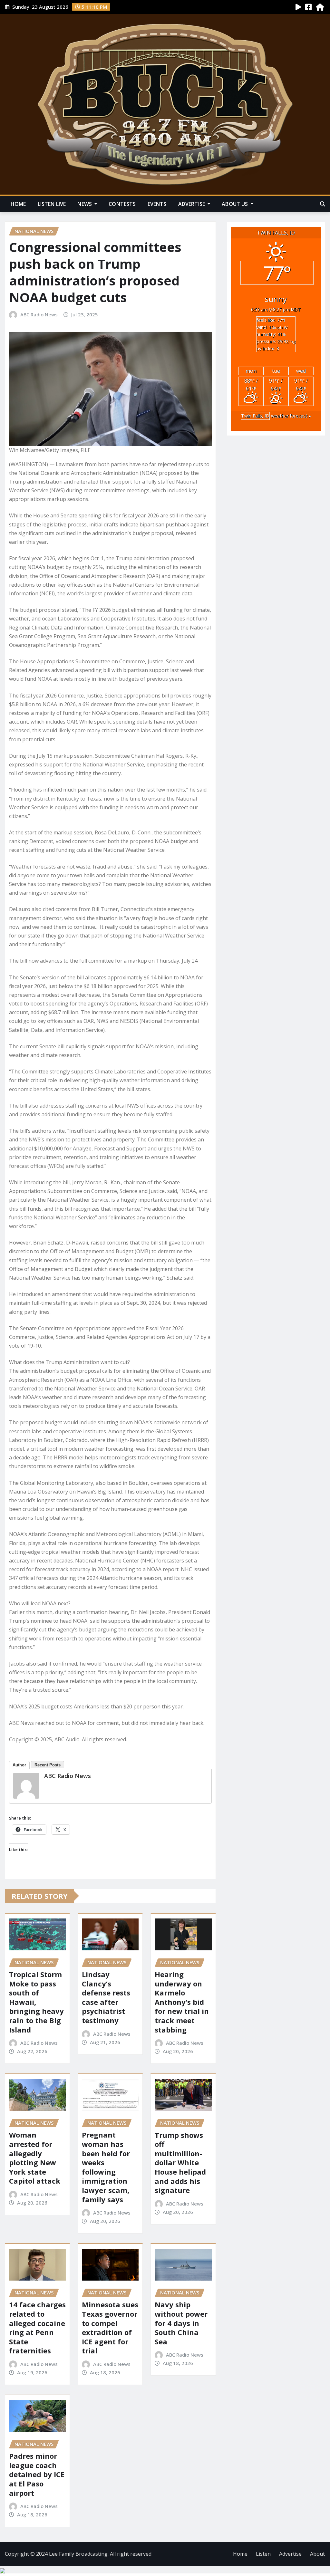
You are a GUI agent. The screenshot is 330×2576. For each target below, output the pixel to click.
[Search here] (323, 204)
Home (18, 204)
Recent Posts (48, 1765)
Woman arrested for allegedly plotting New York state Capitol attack (35, 2158)
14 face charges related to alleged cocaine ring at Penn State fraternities (37, 2327)
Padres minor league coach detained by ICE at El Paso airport (37, 2474)
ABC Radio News (39, 314)
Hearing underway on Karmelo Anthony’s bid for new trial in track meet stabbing (182, 2002)
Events (157, 204)
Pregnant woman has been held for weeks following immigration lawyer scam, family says (106, 2167)
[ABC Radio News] (26, 1786)
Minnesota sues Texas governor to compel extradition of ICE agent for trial (110, 2327)
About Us (235, 204)
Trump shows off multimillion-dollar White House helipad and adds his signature (180, 2163)
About (317, 2554)
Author (19, 1765)
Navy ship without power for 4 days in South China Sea (181, 2323)
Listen (263, 2554)
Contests (122, 204)
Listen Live (52, 204)
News (85, 204)
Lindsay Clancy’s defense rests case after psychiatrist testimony (106, 1997)
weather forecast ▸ (276, 416)
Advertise (192, 204)
